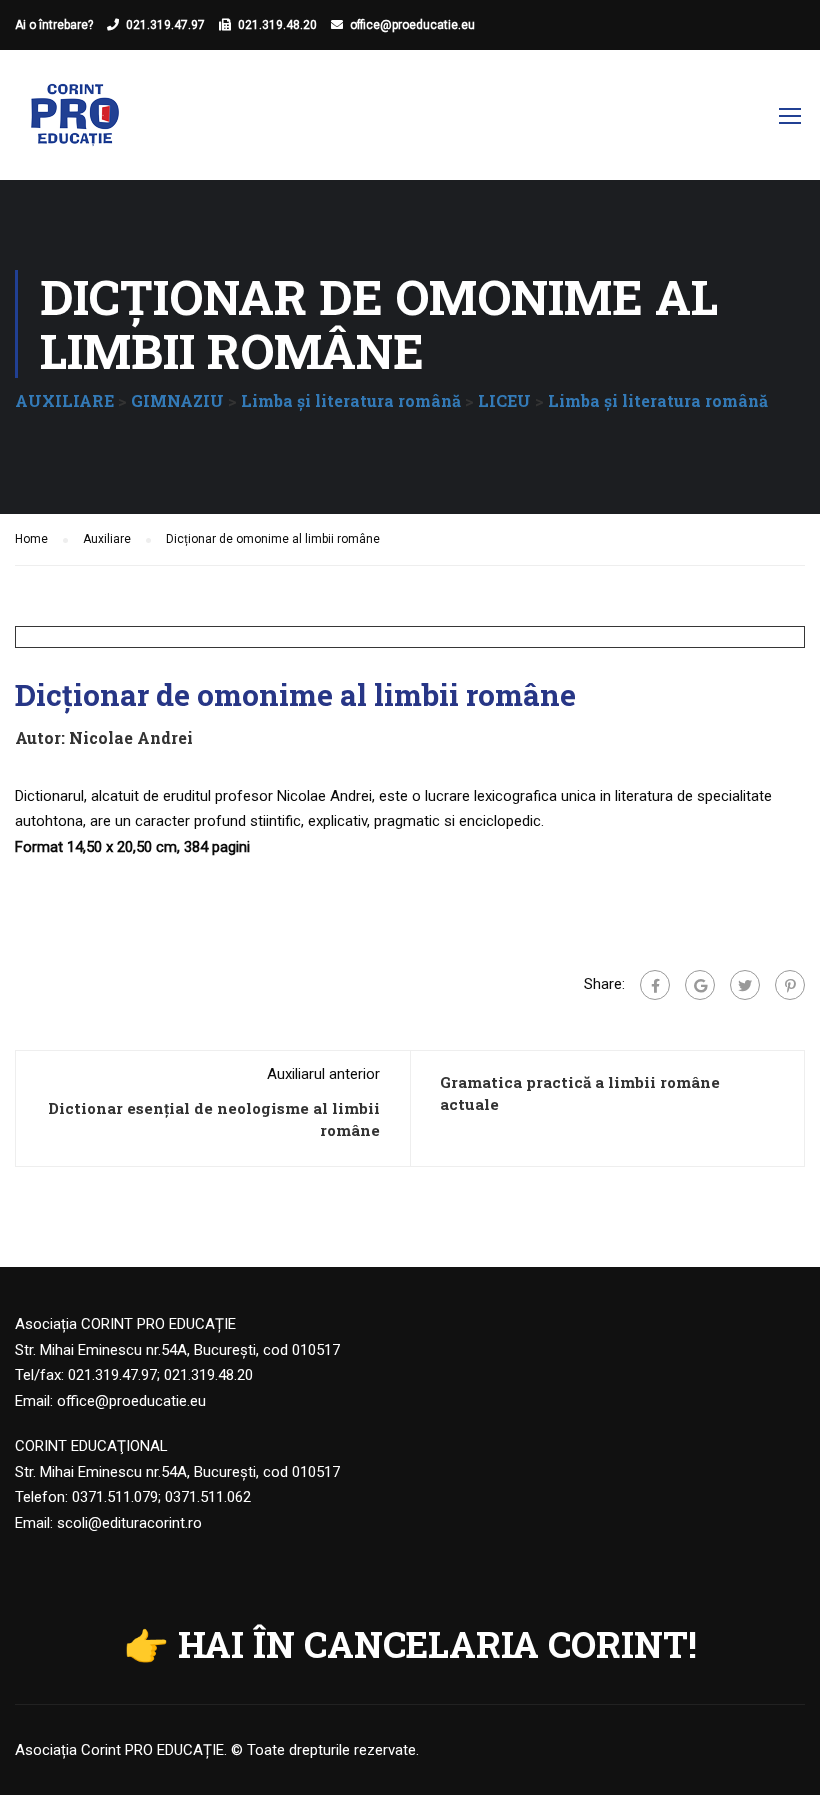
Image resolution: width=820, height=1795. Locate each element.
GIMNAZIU (177, 400)
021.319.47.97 (165, 25)
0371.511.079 (115, 1497)
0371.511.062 (208, 1497)
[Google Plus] (700, 985)
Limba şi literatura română (351, 400)
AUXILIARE (64, 400)
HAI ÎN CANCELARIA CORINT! (437, 1644)
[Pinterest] (790, 985)
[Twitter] (745, 985)
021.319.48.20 (277, 25)
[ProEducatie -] (75, 125)
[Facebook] (655, 985)
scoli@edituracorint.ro (129, 1523)
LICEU (504, 400)
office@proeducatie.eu (412, 25)
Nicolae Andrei (131, 737)
